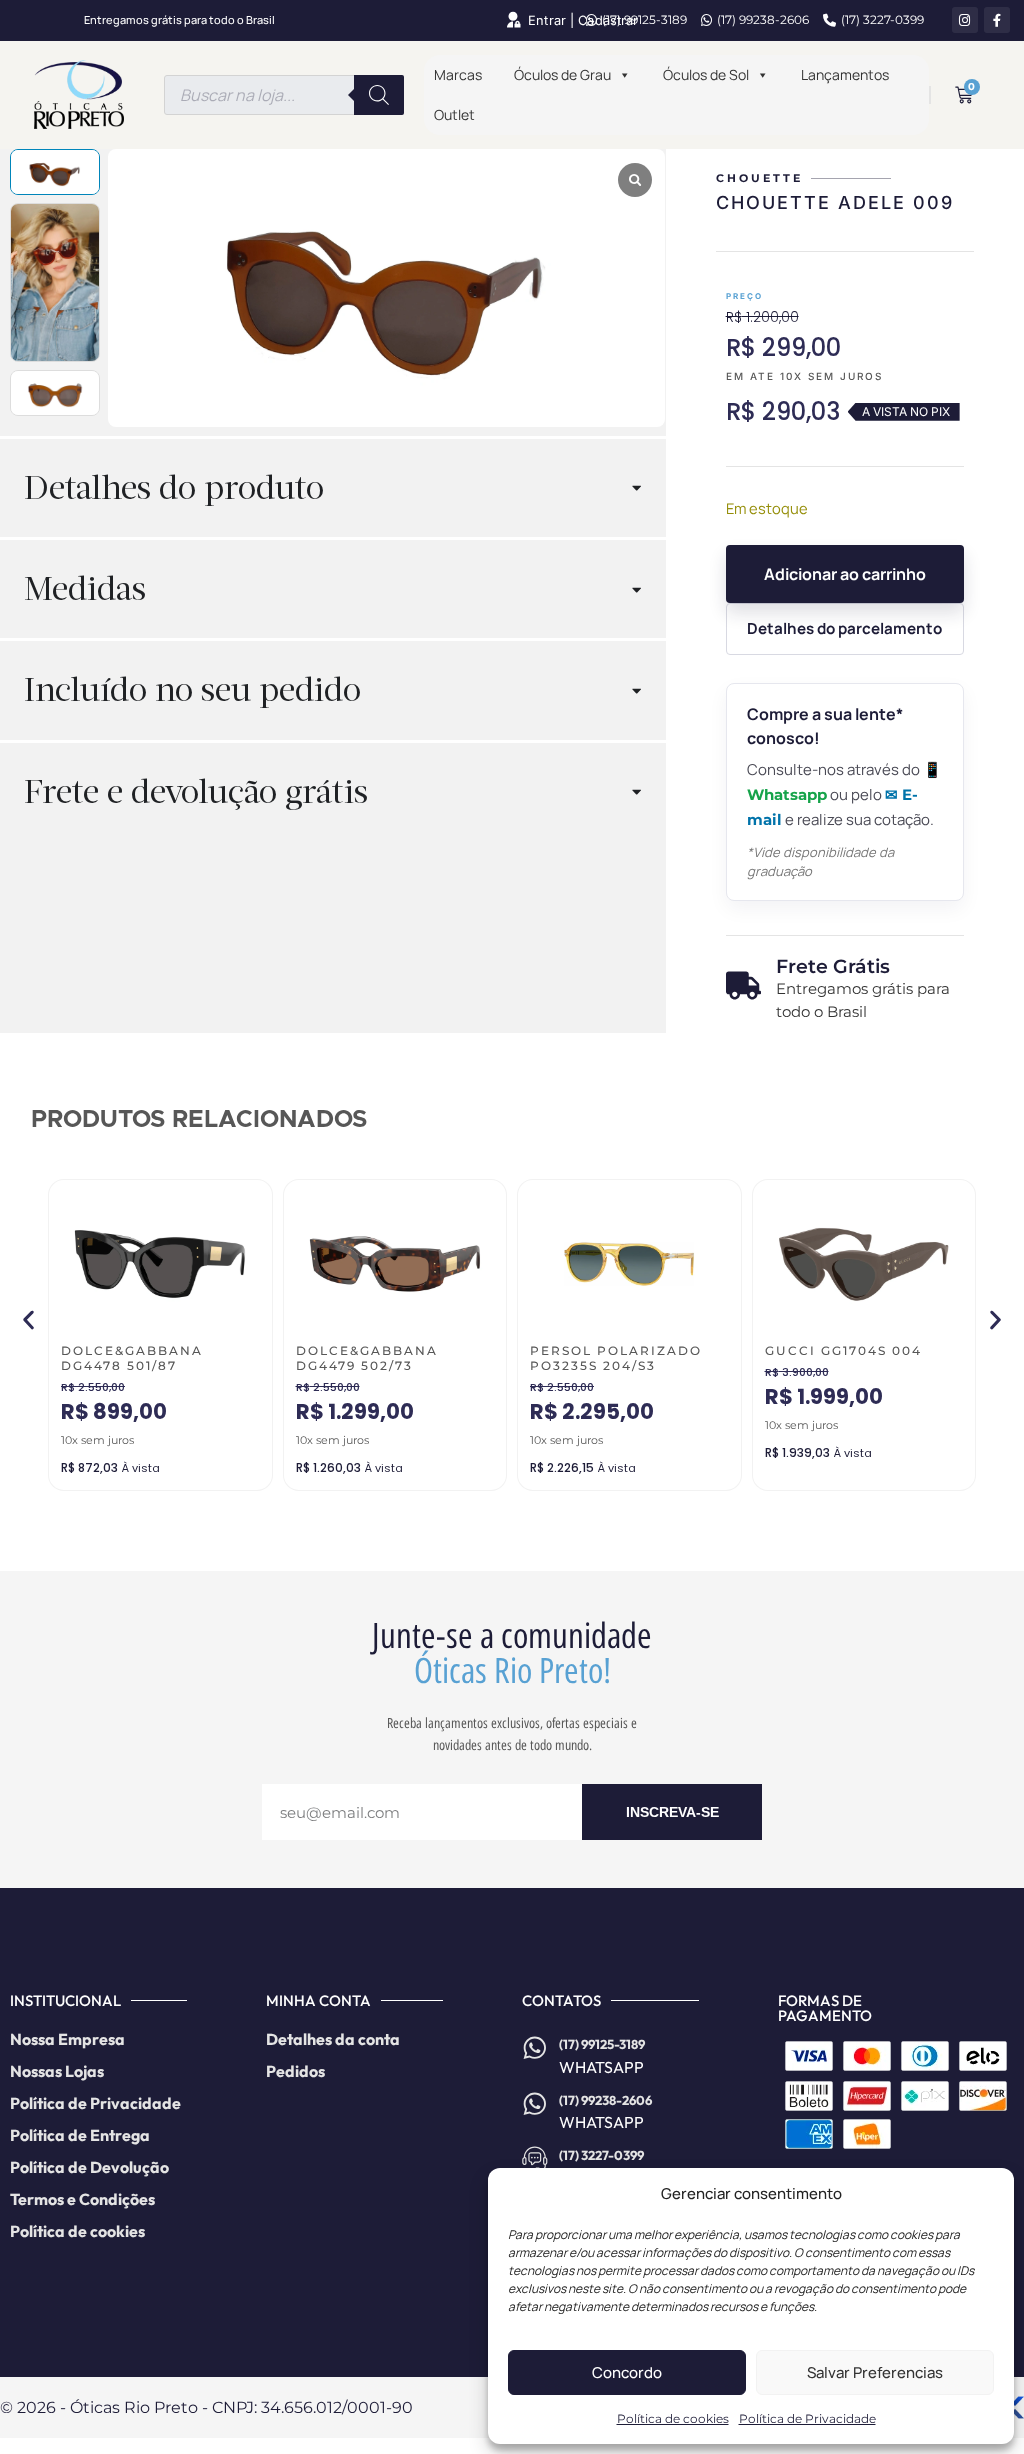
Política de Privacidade (807, 2418)
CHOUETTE (759, 178)
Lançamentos (845, 74)
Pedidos (295, 2071)
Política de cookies (673, 2418)
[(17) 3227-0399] (535, 2159)
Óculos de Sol (706, 74)
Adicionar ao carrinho (845, 574)
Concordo (627, 2372)
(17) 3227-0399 (882, 19)
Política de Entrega (80, 2135)
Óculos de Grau (562, 74)
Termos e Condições (82, 2199)
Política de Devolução (89, 2167)
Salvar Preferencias (875, 2372)
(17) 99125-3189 (644, 19)
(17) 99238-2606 (763, 19)
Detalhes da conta (333, 2039)
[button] (28, 1320)
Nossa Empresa (67, 2039)
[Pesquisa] (379, 95)
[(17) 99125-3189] (535, 2048)
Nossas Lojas (57, 2071)
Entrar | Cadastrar (583, 20)
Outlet (454, 114)
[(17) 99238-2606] (535, 2104)
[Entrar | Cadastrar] (513, 20)
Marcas (458, 74)
